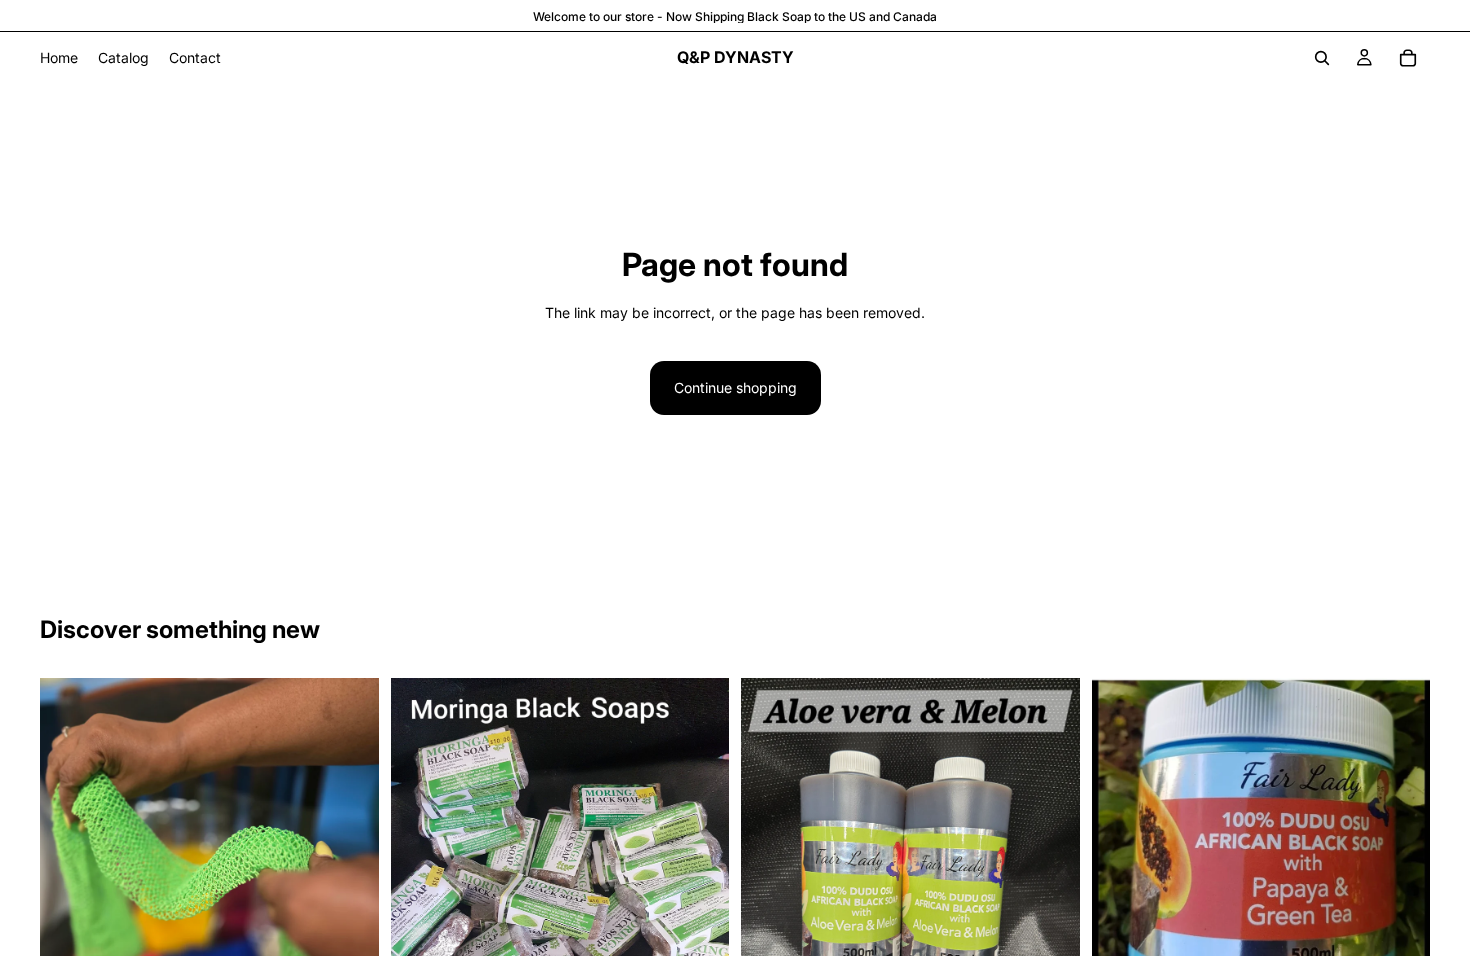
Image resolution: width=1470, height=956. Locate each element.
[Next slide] (699, 904)
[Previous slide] (421, 904)
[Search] (1322, 58)
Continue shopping (735, 387)
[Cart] (1408, 58)
